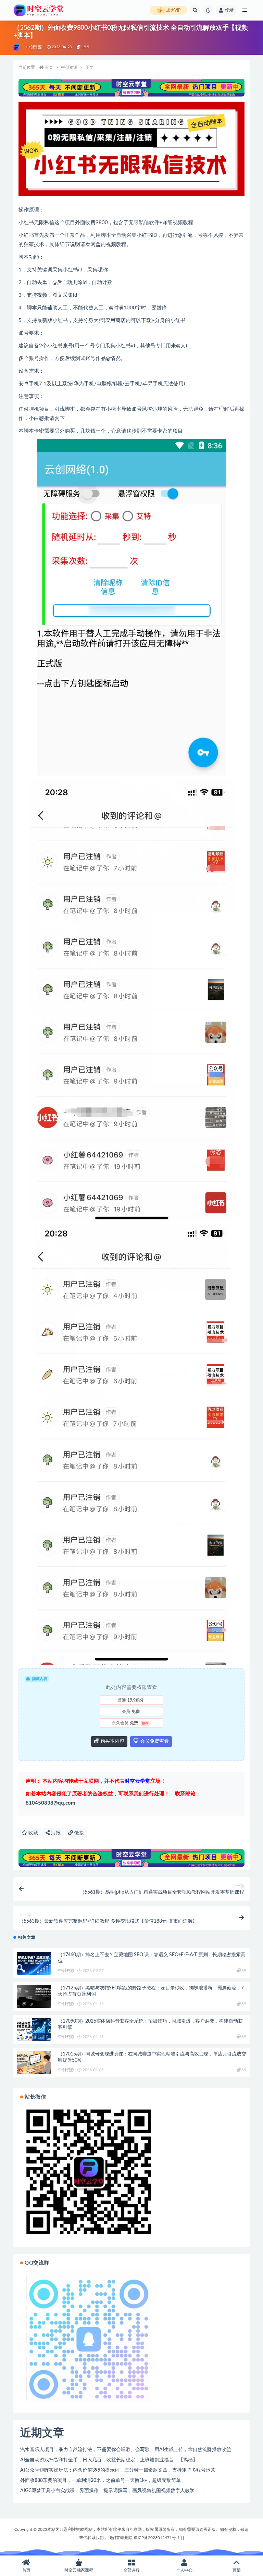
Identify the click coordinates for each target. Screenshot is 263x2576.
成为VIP (173, 10)
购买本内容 (112, 1741)
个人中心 (184, 2570)
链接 (78, 1833)
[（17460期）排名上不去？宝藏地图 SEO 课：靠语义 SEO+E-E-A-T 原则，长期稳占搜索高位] (34, 1963)
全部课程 (131, 2570)
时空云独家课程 (79, 2570)
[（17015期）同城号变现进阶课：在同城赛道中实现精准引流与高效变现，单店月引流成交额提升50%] (34, 2062)
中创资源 (34, 47)
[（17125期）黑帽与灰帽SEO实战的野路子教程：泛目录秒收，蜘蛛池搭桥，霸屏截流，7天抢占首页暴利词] (34, 1996)
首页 (49, 67)
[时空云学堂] (17, 47)
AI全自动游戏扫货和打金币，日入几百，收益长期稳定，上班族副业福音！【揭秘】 (109, 2460)
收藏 (33, 1833)
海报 (55, 1833)
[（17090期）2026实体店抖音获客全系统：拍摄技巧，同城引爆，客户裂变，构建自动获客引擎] (34, 2030)
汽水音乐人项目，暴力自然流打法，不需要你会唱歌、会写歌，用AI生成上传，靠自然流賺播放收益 (126, 2450)
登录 (229, 10)
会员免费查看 (154, 1741)
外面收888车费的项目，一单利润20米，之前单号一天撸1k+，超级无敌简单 (101, 2481)
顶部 (237, 2570)
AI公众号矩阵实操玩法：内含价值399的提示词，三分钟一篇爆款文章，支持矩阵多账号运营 (118, 2470)
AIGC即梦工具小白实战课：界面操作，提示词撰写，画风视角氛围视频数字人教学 (107, 2491)
